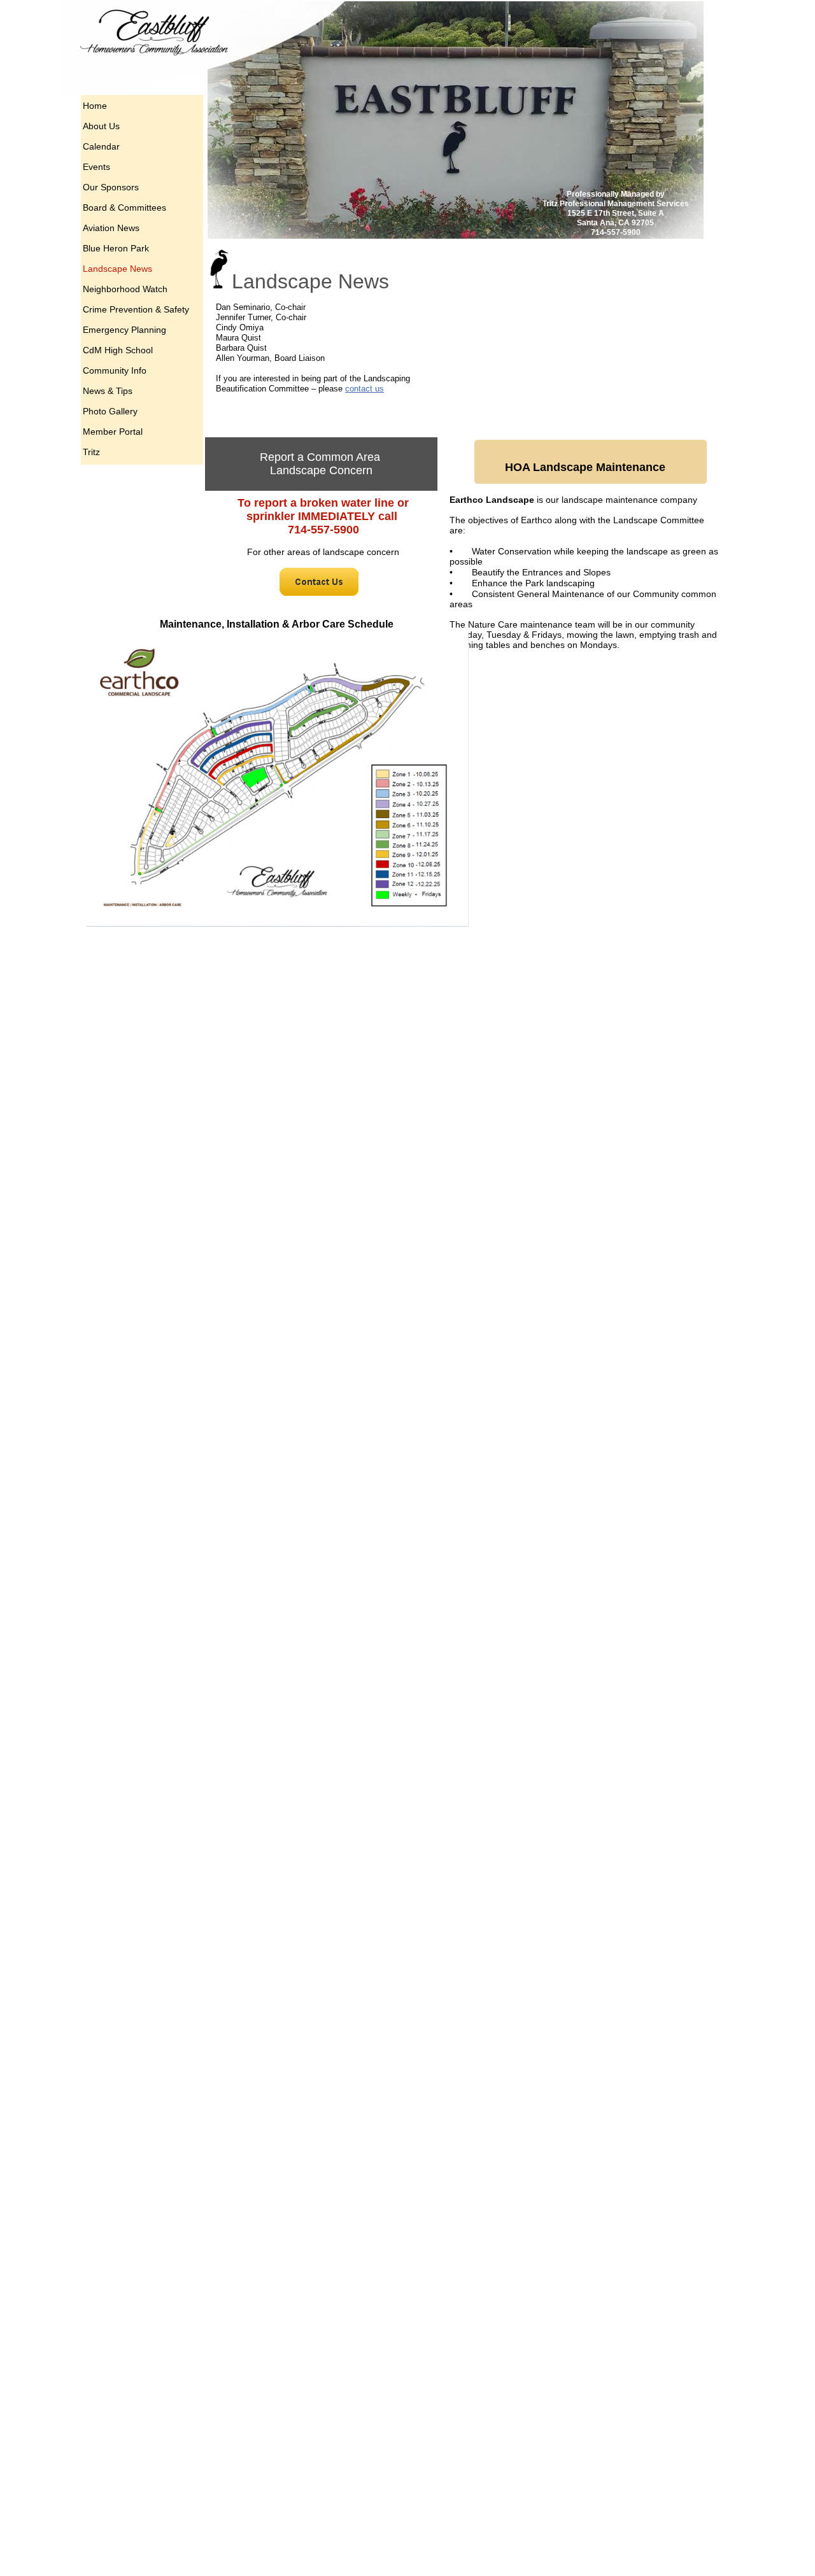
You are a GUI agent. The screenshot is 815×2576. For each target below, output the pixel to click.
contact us (365, 389)
